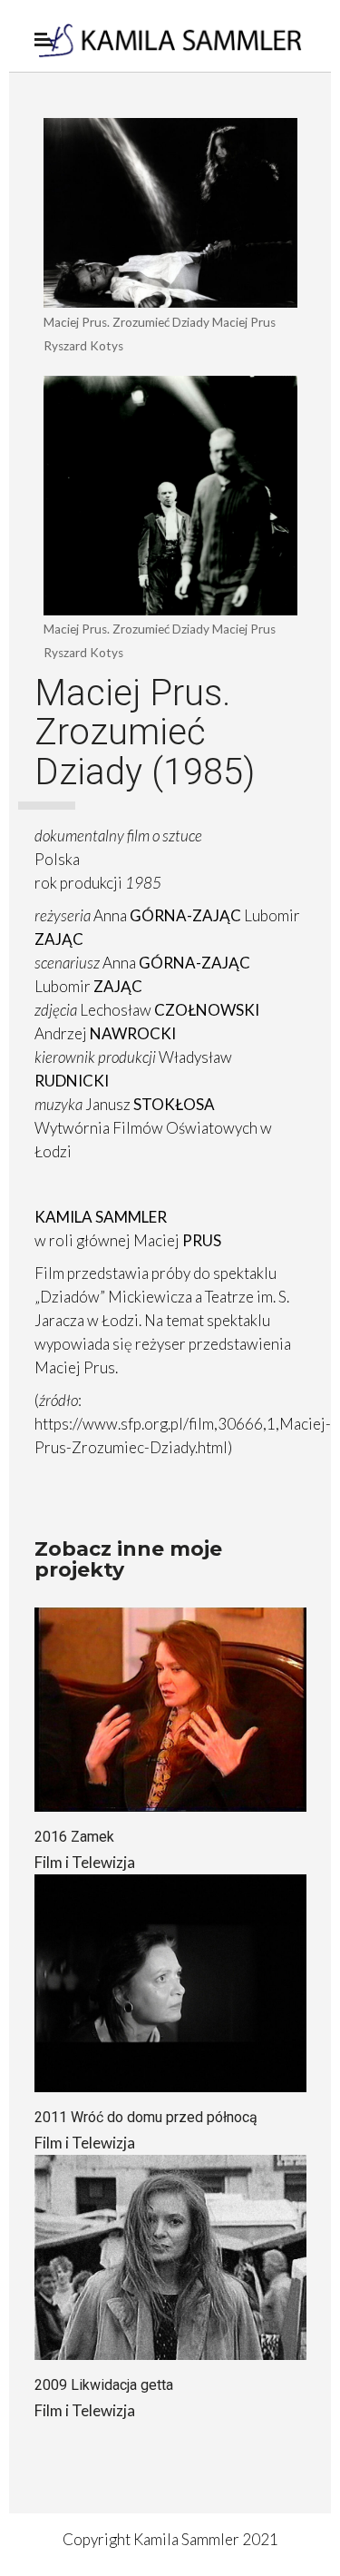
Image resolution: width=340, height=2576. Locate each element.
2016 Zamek (74, 1837)
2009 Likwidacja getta (104, 2385)
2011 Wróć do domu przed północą (146, 2117)
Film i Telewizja (85, 1862)
